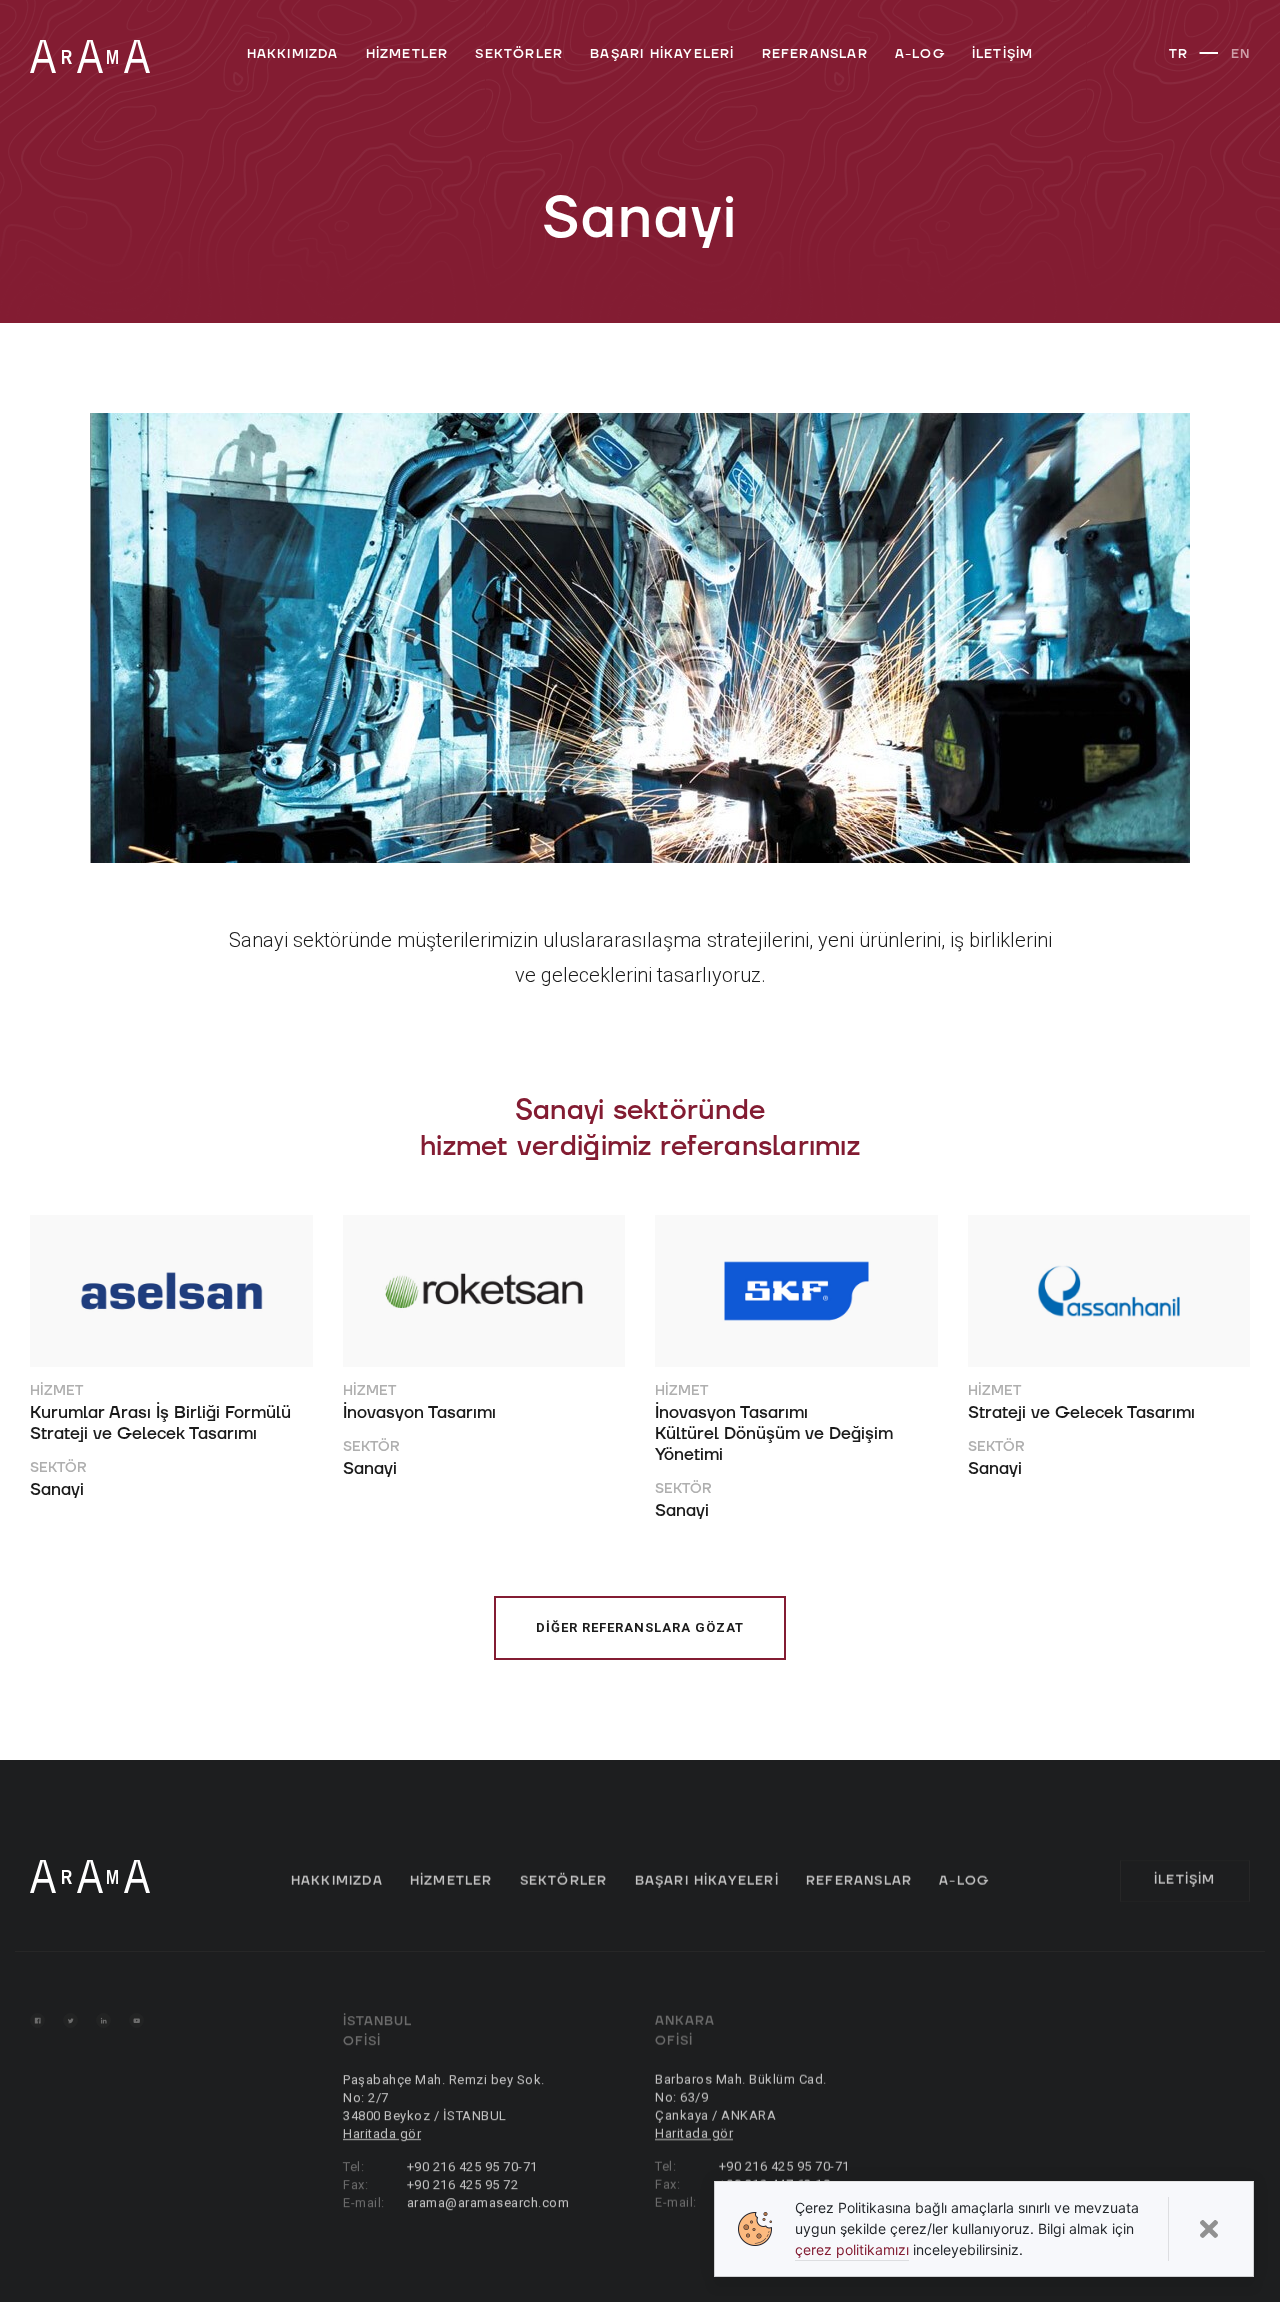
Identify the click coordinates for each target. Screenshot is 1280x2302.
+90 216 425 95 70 (462, 2166)
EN (1240, 54)
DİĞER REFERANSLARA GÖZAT (640, 1627)
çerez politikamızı (852, 2249)
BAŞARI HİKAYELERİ (662, 54)
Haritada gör (382, 2133)
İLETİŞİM (1003, 54)
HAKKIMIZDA (293, 54)
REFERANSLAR (815, 54)
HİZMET (56, 1390)
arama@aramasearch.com (487, 2202)
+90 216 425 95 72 (462, 2184)
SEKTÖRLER (519, 54)
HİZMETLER (407, 54)
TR (1178, 54)
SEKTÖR (58, 1467)
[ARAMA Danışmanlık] (90, 56)
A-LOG (920, 54)
